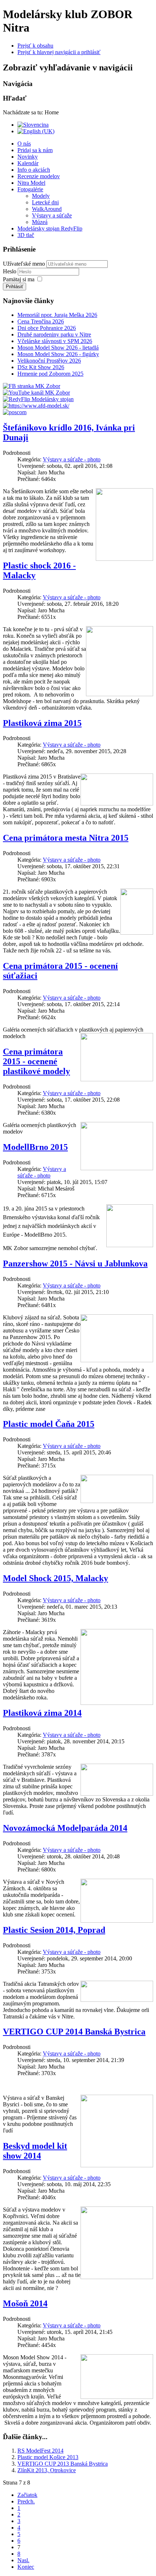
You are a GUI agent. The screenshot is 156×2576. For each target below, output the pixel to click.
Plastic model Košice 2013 (48, 2457)
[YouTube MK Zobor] (36, 393)
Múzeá (40, 222)
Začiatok (27, 2495)
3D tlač (26, 235)
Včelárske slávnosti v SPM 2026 (55, 341)
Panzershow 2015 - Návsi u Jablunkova (75, 1263)
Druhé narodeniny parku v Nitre (54, 334)
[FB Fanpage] (32, 386)
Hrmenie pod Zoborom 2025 (50, 374)
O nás (24, 144)
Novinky (28, 157)
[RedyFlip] (38, 399)
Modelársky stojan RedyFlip (50, 228)
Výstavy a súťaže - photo (72, 459)
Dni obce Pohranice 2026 (47, 328)
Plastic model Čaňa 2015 (49, 1424)
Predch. (26, 2501)
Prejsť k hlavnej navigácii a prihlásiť (59, 52)
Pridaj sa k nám (35, 150)
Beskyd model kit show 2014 (35, 2151)
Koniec (26, 2567)
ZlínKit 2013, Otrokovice (47, 2470)
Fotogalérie (30, 189)
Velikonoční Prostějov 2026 (49, 361)
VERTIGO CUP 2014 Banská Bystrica (74, 2032)
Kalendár (28, 163)
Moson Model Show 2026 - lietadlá (58, 348)
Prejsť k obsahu (35, 46)
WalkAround (47, 209)
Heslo (10, 271)
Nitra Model (31, 183)
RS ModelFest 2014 (40, 2451)
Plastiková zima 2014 (42, 1713)
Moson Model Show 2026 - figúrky (58, 354)
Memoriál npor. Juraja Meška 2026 (57, 315)
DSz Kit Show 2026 (41, 367)
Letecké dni (45, 202)
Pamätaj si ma (19, 279)
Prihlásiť (15, 287)
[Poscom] (15, 412)
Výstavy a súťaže (52, 215)
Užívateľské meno (24, 264)
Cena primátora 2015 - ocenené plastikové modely (36, 1061)
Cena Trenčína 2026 (41, 321)
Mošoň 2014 (25, 2303)
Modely (41, 196)
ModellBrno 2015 (35, 1147)
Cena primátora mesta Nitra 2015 (66, 838)
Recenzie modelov (39, 176)
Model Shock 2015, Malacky (56, 1578)
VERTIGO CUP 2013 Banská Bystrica (63, 2464)
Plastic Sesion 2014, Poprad (54, 1930)
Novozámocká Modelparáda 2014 (65, 1828)
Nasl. (23, 2560)
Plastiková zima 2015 (42, 723)
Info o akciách (34, 170)
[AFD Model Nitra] (36, 406)
